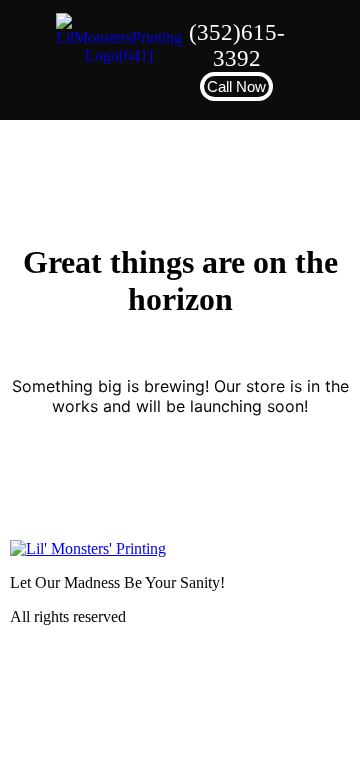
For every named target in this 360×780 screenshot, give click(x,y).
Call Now (236, 86)
